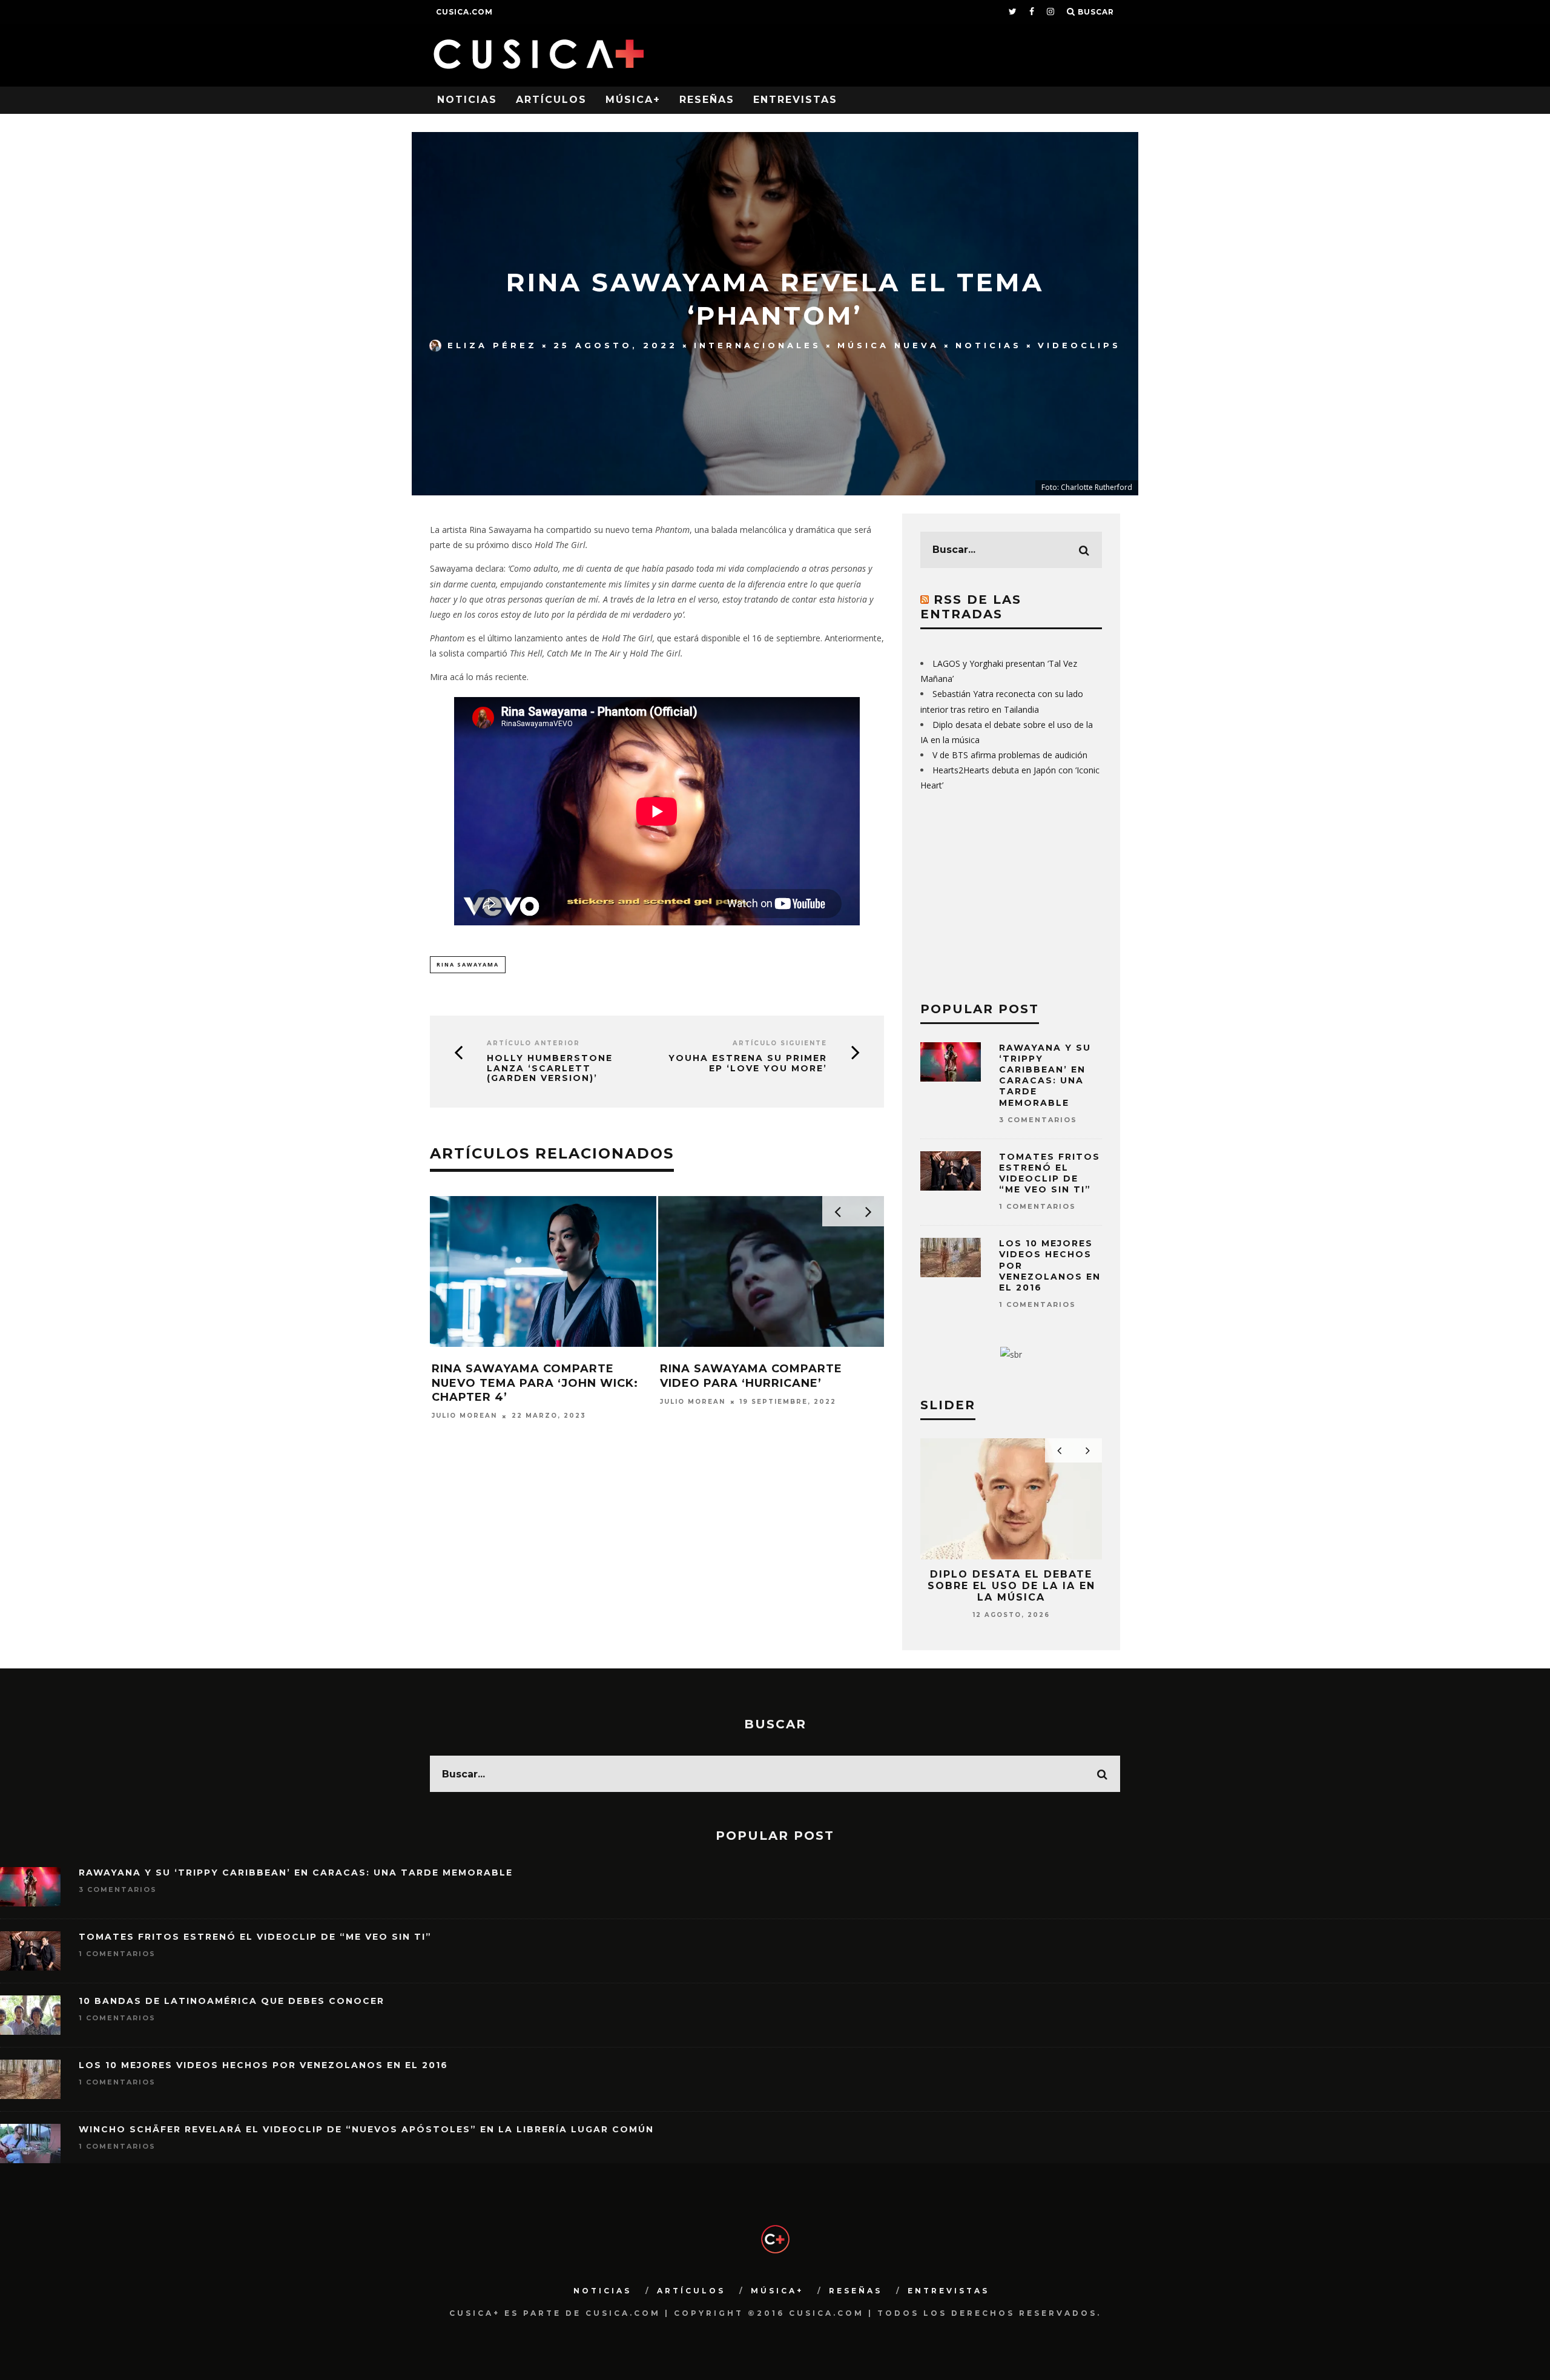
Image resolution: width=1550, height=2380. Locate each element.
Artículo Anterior (533, 1043)
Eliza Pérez (492, 345)
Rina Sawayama (468, 964)
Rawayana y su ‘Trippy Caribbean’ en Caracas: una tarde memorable (1045, 1075)
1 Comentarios (1037, 1206)
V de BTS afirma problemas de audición (1010, 755)
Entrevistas (795, 100)
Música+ (633, 100)
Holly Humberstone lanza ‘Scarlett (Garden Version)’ (550, 1068)
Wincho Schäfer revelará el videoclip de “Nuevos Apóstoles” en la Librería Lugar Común (366, 2129)
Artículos (551, 100)
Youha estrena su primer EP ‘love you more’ (748, 1063)
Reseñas (707, 100)
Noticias (467, 100)
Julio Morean (464, 1416)
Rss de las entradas (971, 607)
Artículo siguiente (780, 1043)
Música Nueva (888, 345)
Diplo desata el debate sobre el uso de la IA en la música (1011, 1586)
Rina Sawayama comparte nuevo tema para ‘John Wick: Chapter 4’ (535, 1383)
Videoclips (1079, 345)
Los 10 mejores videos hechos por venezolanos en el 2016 (263, 2065)
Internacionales (757, 345)
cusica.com (464, 12)
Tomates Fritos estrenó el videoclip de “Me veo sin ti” (1050, 1173)
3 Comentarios (1038, 1120)
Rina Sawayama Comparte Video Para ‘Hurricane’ (751, 1376)
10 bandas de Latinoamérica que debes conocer (232, 2001)
